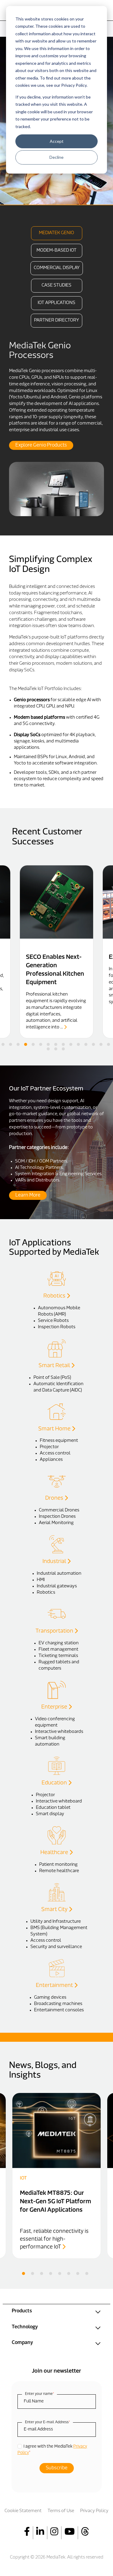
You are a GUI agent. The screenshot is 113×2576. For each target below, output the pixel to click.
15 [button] (108, 1044)
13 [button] (93, 1044)
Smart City (55, 1910)
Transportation (55, 1631)
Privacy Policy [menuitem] (94, 2511)
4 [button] (26, 1044)
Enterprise (55, 1707)
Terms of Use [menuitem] (61, 2511)
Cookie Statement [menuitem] (23, 2511)
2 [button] (11, 1044)
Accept (57, 141)
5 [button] (33, 1044)
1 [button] (3, 1044)
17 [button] (56, 1049)
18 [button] (63, 1049)
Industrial (55, 1562)
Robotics (55, 1296)
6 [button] (41, 1044)
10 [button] (71, 1044)
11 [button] (78, 1044)
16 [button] (48, 1049)
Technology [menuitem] (25, 2327)
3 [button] (18, 1044)
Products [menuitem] (22, 2311)
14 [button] (101, 1044)
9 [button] (63, 1044)
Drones (55, 1498)
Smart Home (55, 1429)
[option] (56, 429)
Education (55, 1783)
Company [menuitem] (22, 2343)
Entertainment (55, 1986)
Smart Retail (55, 1366)
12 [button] (86, 1044)
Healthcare (55, 1853)
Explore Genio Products (41, 445)
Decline (56, 157)
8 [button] (56, 1044)
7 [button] (48, 1044)
